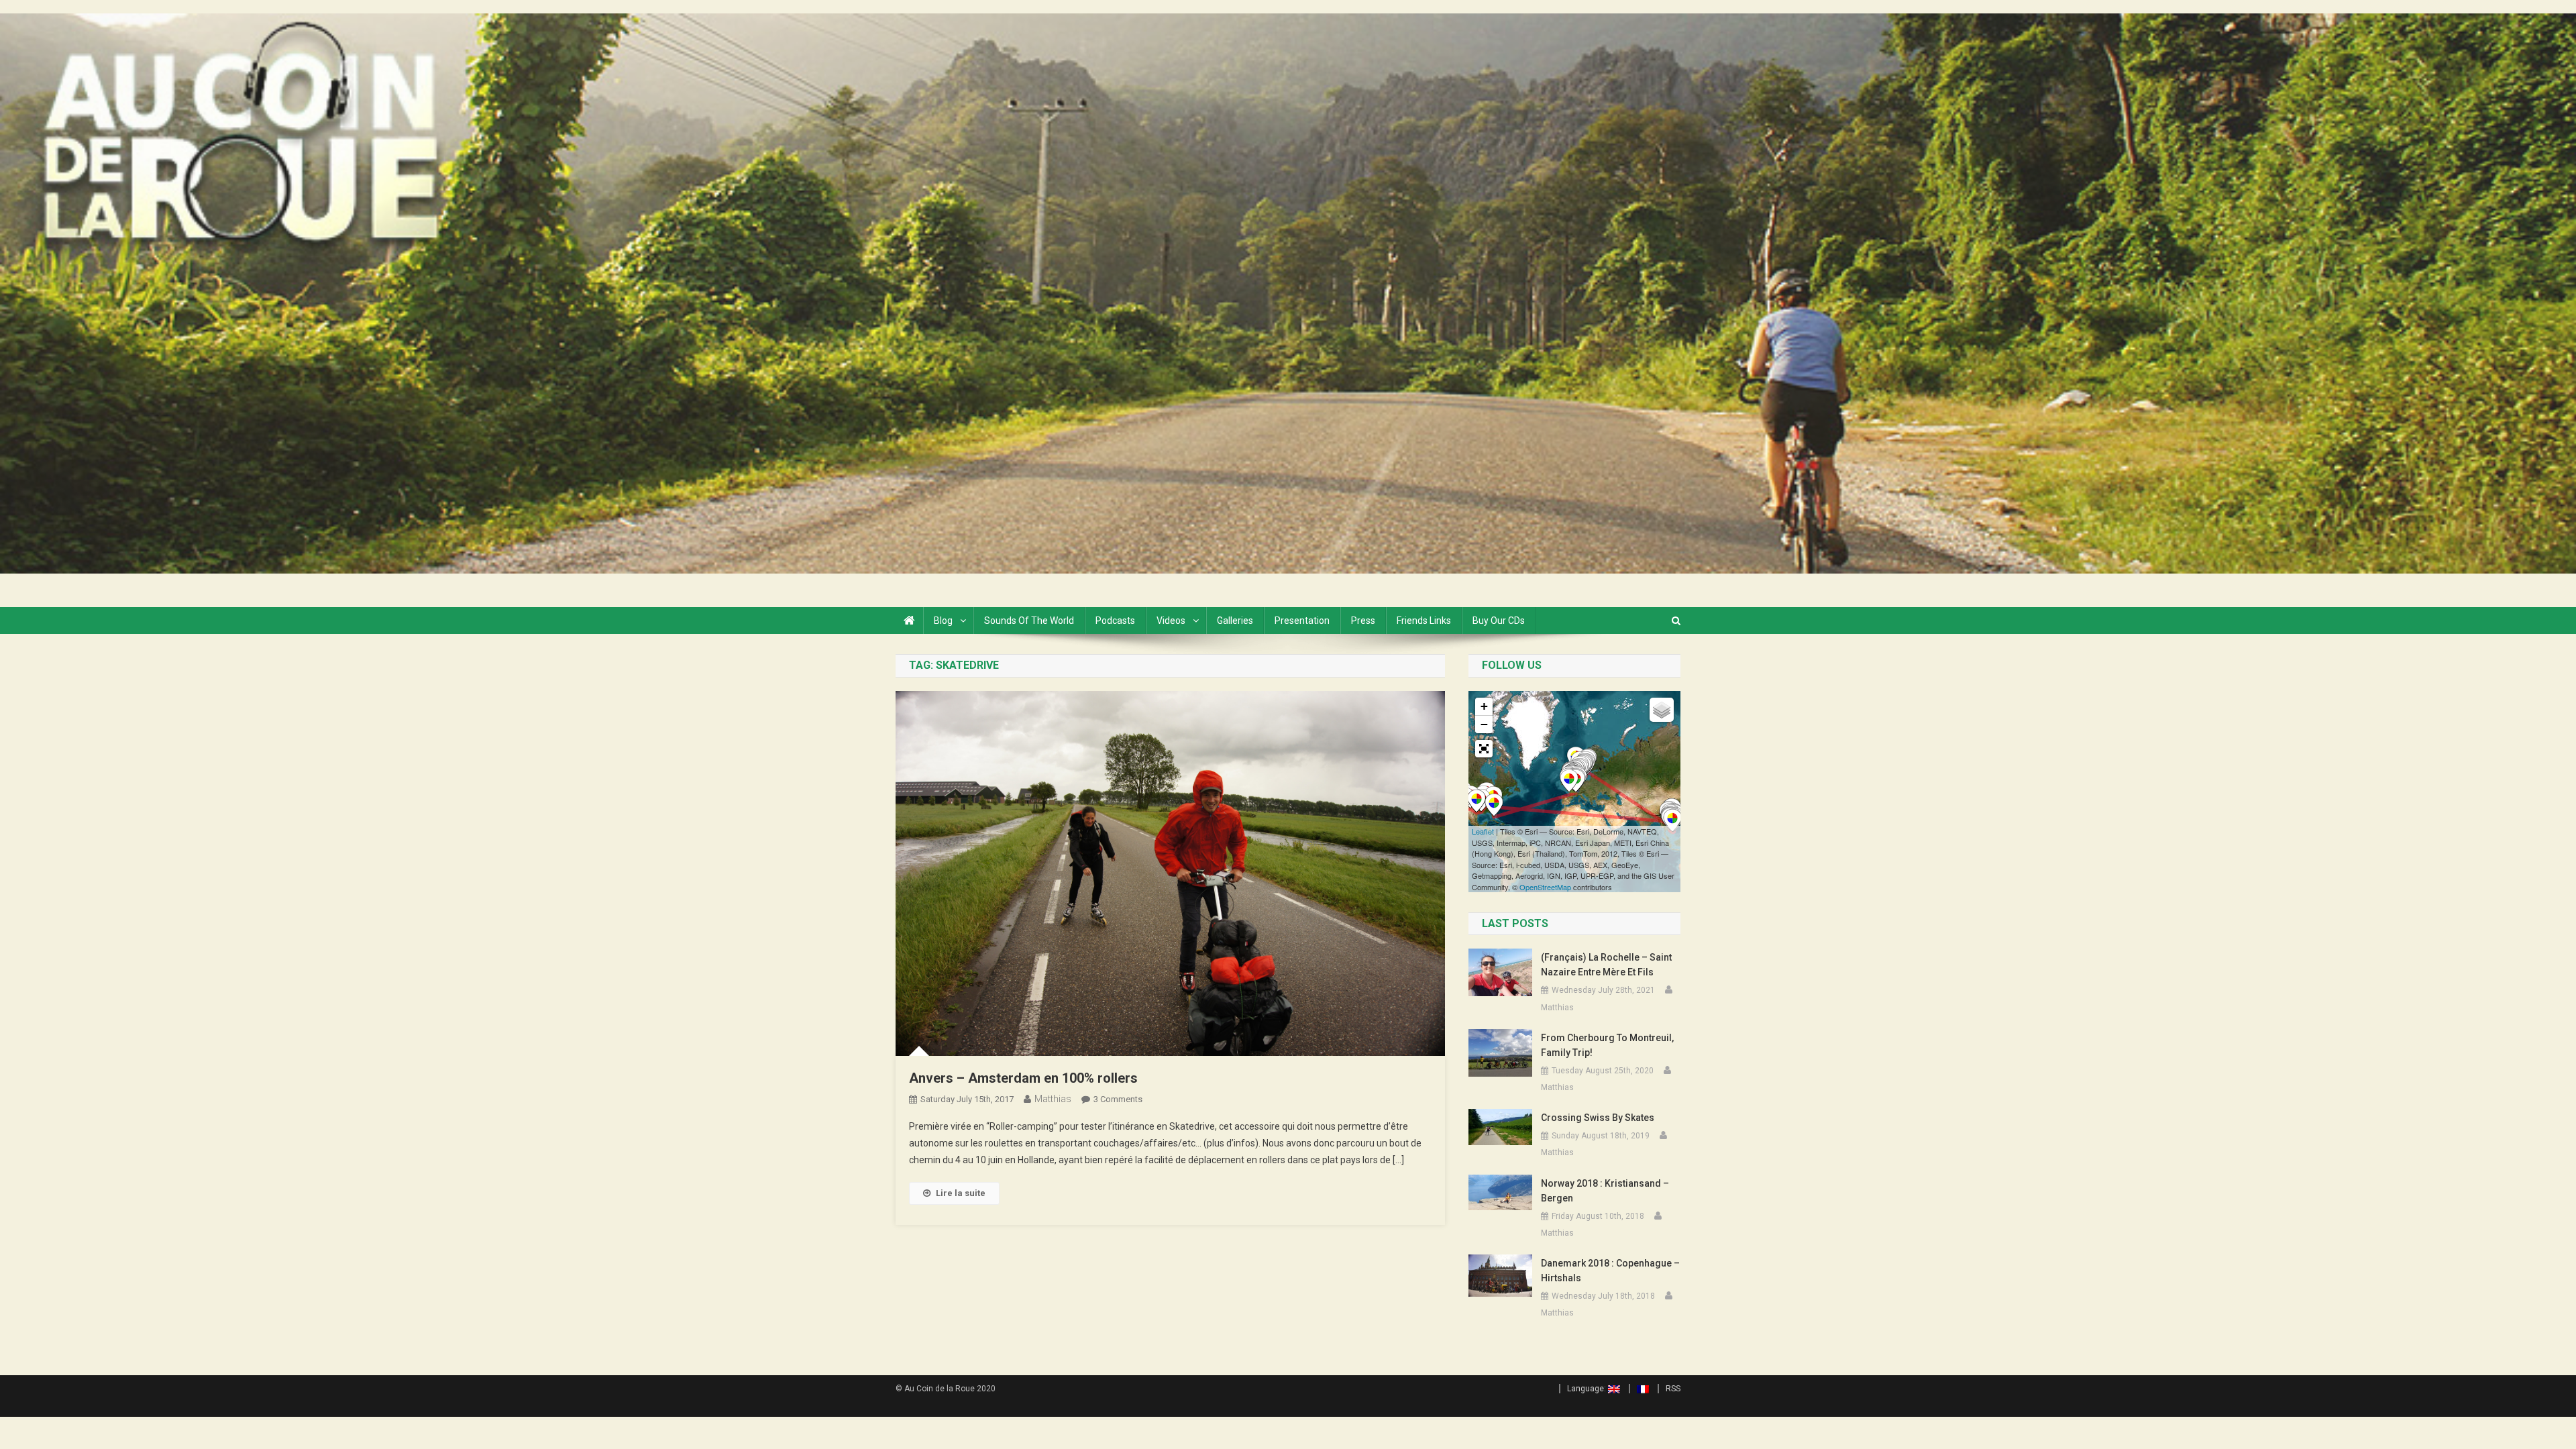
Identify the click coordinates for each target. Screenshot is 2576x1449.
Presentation (1302, 621)
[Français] (1639, 1389)
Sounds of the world (1029, 621)
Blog (943, 621)
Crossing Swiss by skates (1598, 1118)
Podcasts (1115, 621)
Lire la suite (961, 1193)
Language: (1588, 1389)
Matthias (1053, 1099)
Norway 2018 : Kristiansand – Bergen (1605, 1191)
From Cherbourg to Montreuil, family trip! (1607, 1045)
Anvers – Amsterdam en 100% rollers (1023, 1078)
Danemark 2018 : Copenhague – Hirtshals (1610, 1271)
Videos (1171, 621)
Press (1363, 621)
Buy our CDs (1499, 621)
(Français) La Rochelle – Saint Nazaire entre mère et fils (1606, 965)
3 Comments (1118, 1099)
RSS (1673, 1389)
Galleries (1235, 621)
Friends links (1424, 621)
